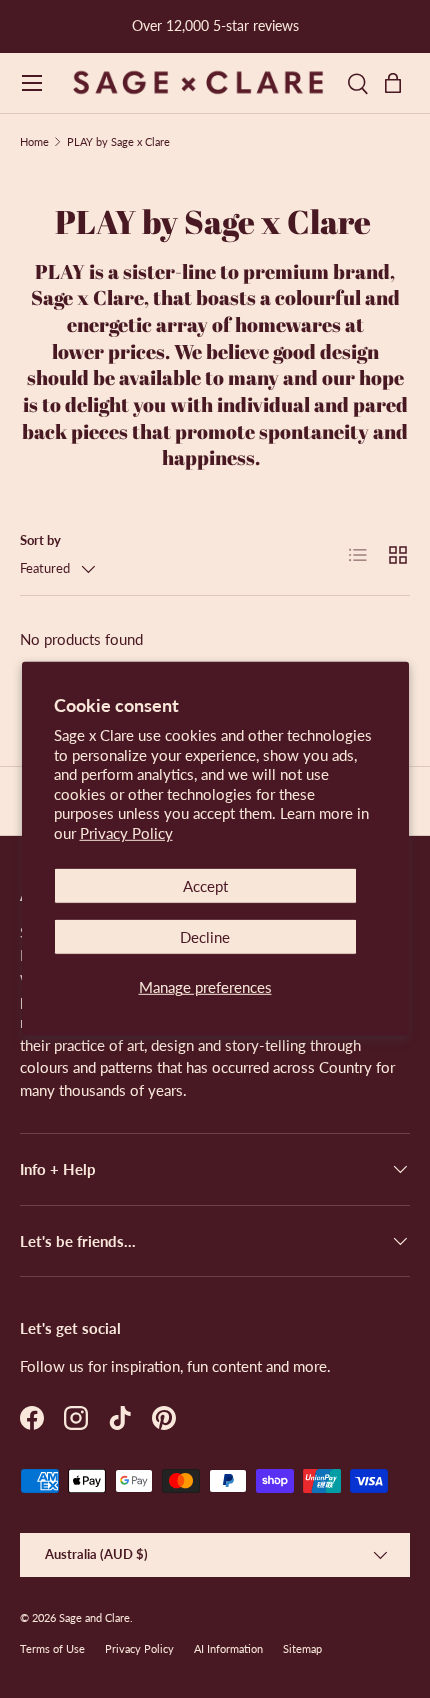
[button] (398, 83)
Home (34, 141)
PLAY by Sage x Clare (118, 141)
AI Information (228, 1648)
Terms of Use (52, 1648)
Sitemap (302, 1648)
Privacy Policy (126, 833)
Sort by (40, 540)
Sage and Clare (94, 1617)
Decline (205, 937)
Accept (205, 886)
